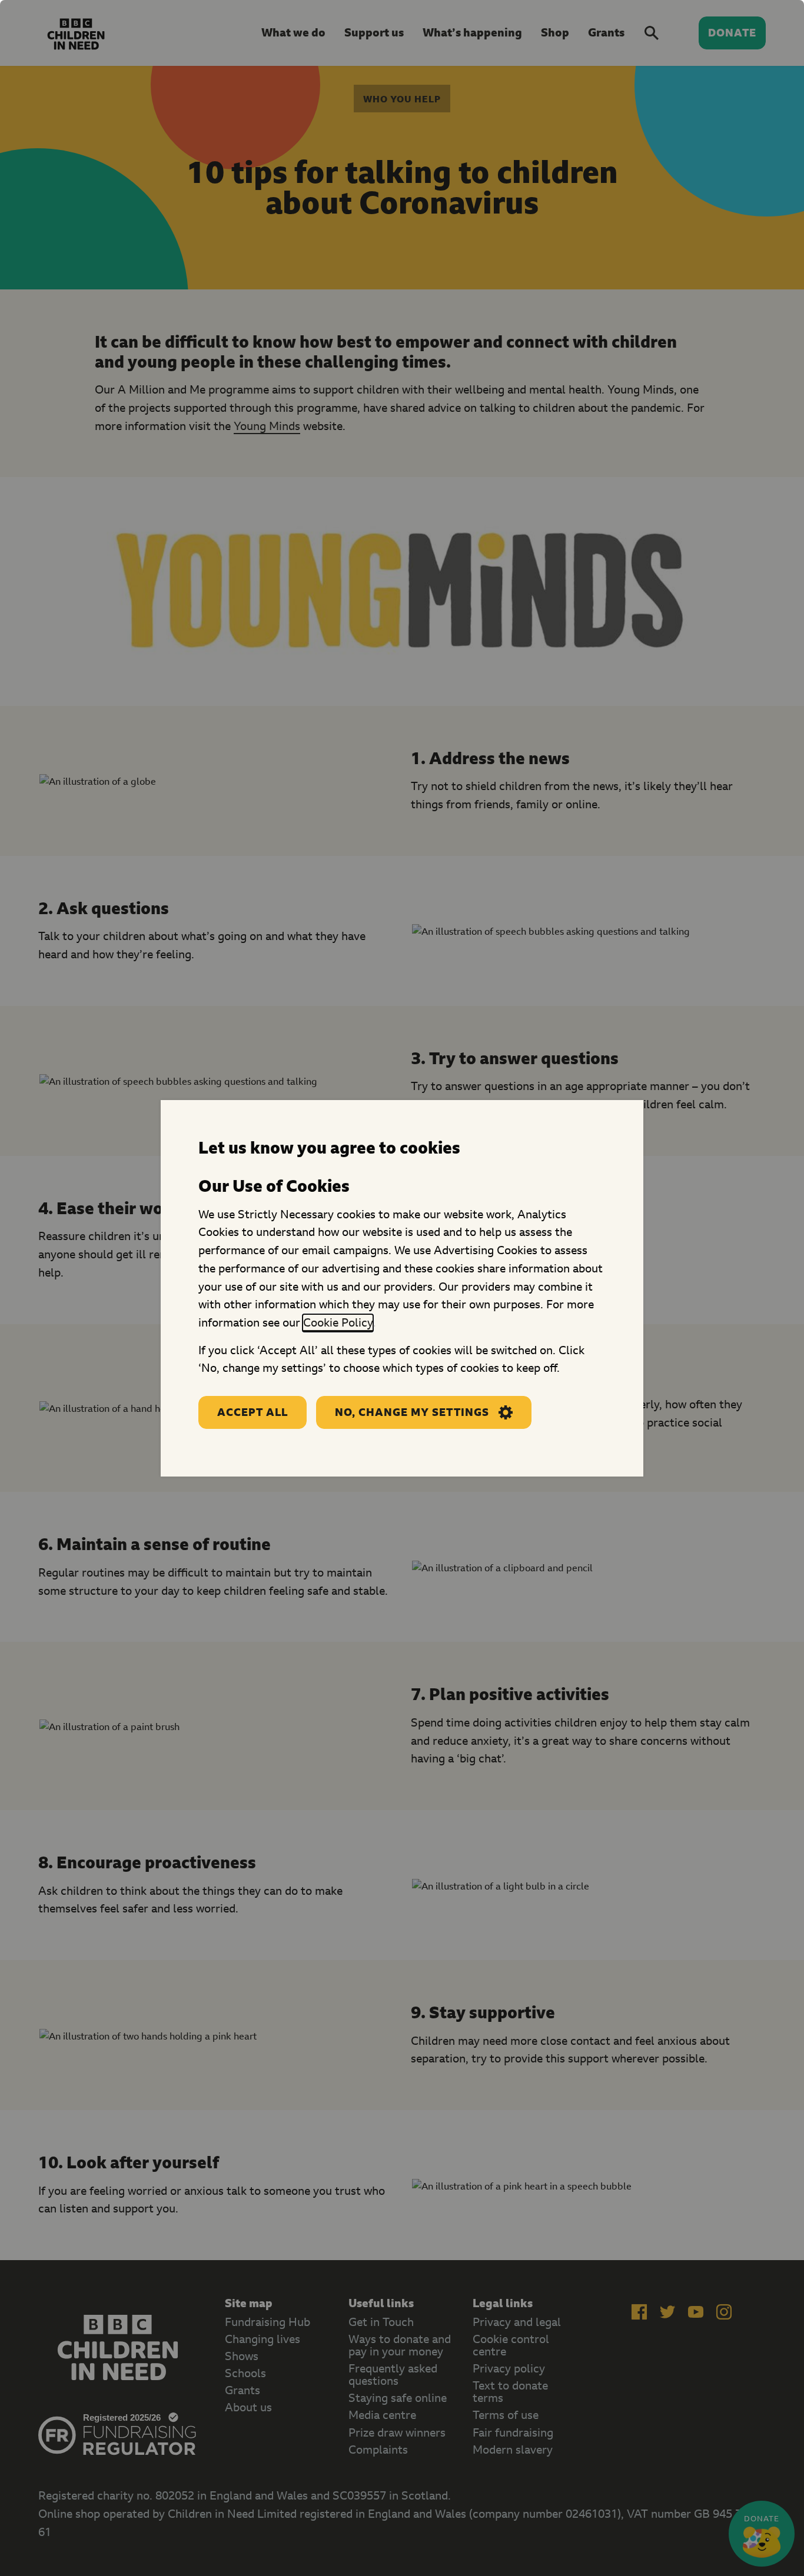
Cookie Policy (338, 1322)
